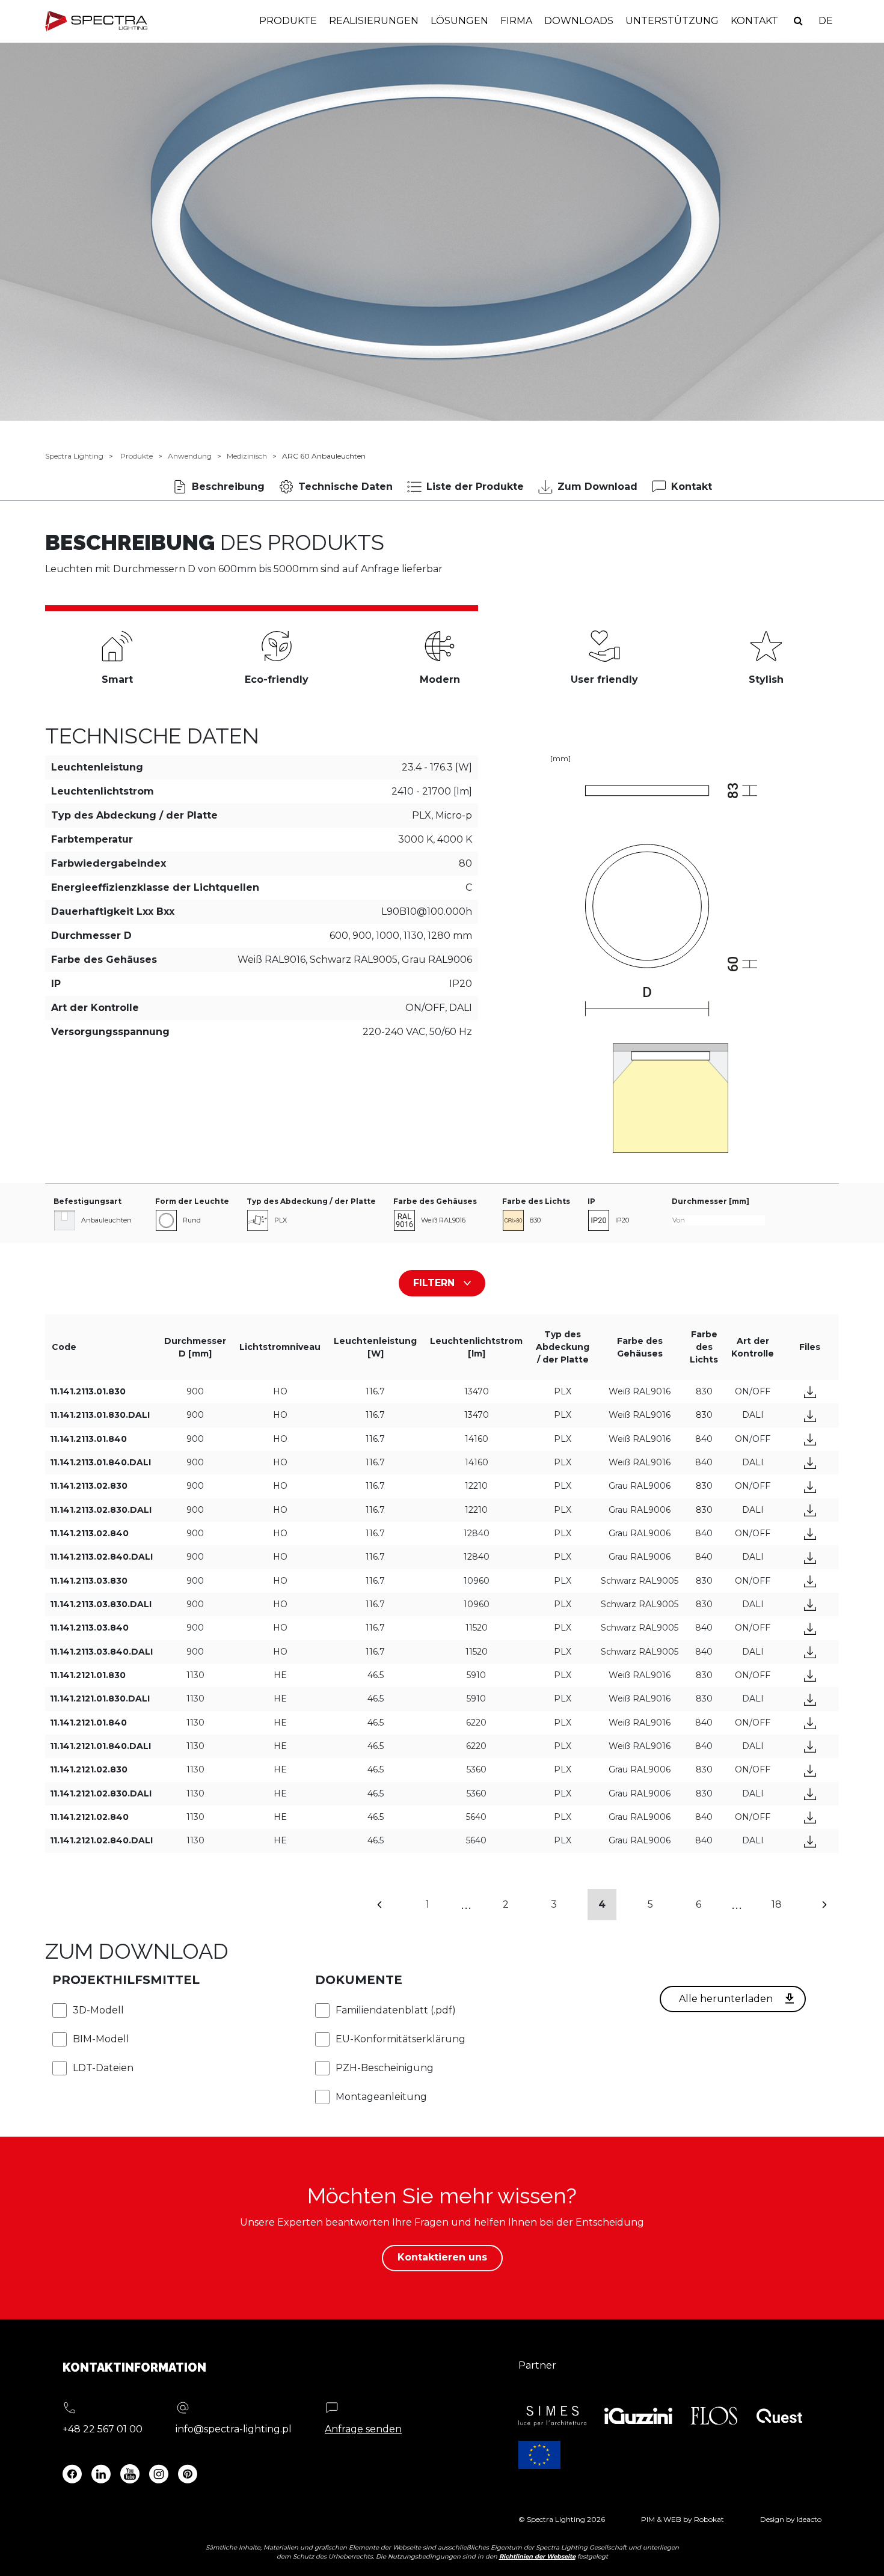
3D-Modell (98, 2010)
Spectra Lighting (74, 456)
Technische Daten (345, 487)
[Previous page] (379, 1905)
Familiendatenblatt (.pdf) (396, 2010)
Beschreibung (228, 487)
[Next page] (824, 1905)
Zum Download (597, 487)
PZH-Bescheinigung (385, 2068)
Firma (516, 21)
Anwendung (190, 456)
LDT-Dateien (103, 2068)
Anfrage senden (363, 2429)
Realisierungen (374, 21)
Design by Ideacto (791, 2519)
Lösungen (459, 21)
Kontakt (754, 21)
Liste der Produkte (475, 487)
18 (777, 1904)
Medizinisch (247, 456)
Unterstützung (672, 21)
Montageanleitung (381, 2097)
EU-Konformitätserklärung (401, 2039)
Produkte (288, 21)
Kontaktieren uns (442, 2257)
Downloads (579, 21)
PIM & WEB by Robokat (683, 2519)
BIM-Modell (101, 2039)
